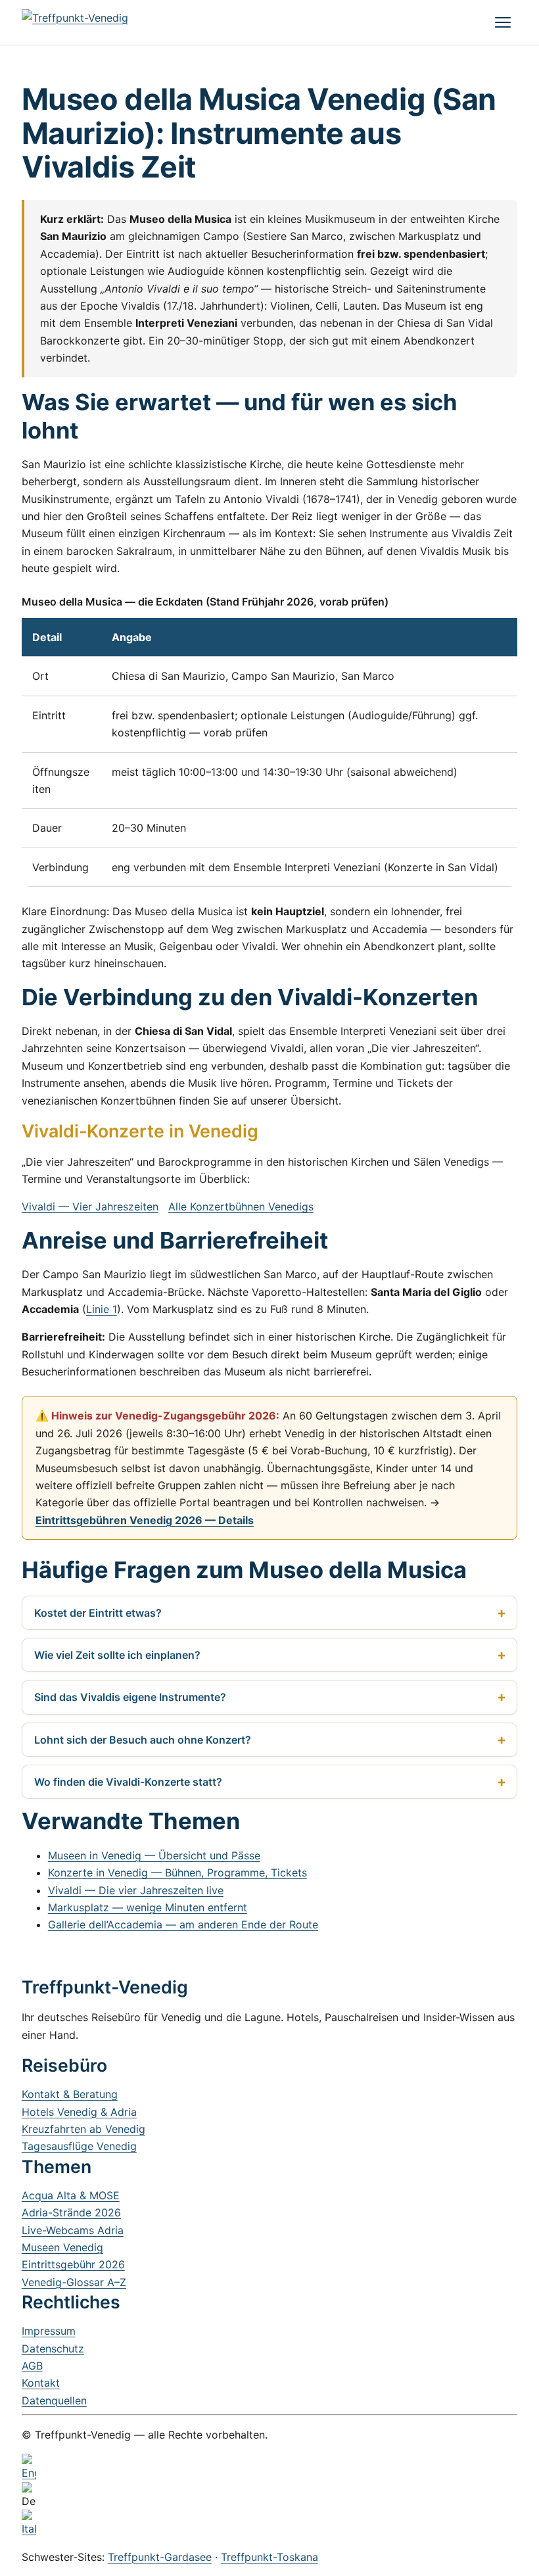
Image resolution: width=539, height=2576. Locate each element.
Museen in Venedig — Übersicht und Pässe (154, 1855)
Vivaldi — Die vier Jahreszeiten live (136, 1890)
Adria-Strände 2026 (71, 2212)
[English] (269, 2468)
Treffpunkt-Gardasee (160, 2557)
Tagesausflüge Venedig (79, 2146)
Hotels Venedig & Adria (79, 2112)
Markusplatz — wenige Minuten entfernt (148, 1907)
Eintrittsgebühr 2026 (73, 2264)
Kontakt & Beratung (70, 2094)
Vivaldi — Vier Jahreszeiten (90, 1206)
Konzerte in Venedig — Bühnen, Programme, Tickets (177, 1872)
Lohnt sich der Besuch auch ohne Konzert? (143, 1740)
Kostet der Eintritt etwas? (98, 1613)
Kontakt (41, 2383)
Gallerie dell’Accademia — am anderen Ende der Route (183, 1924)
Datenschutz (53, 2349)
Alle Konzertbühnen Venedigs (241, 1206)
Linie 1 (102, 1309)
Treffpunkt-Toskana (269, 2557)
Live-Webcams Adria (73, 2230)
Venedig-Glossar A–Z (74, 2282)
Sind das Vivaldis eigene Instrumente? (130, 1697)
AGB (32, 2366)
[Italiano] (269, 2523)
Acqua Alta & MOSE (71, 2195)
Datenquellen (54, 2400)
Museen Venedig (62, 2247)
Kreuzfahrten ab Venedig (83, 2129)
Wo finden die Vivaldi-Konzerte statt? (128, 1782)
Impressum (49, 2331)
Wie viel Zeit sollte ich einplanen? (117, 1655)
